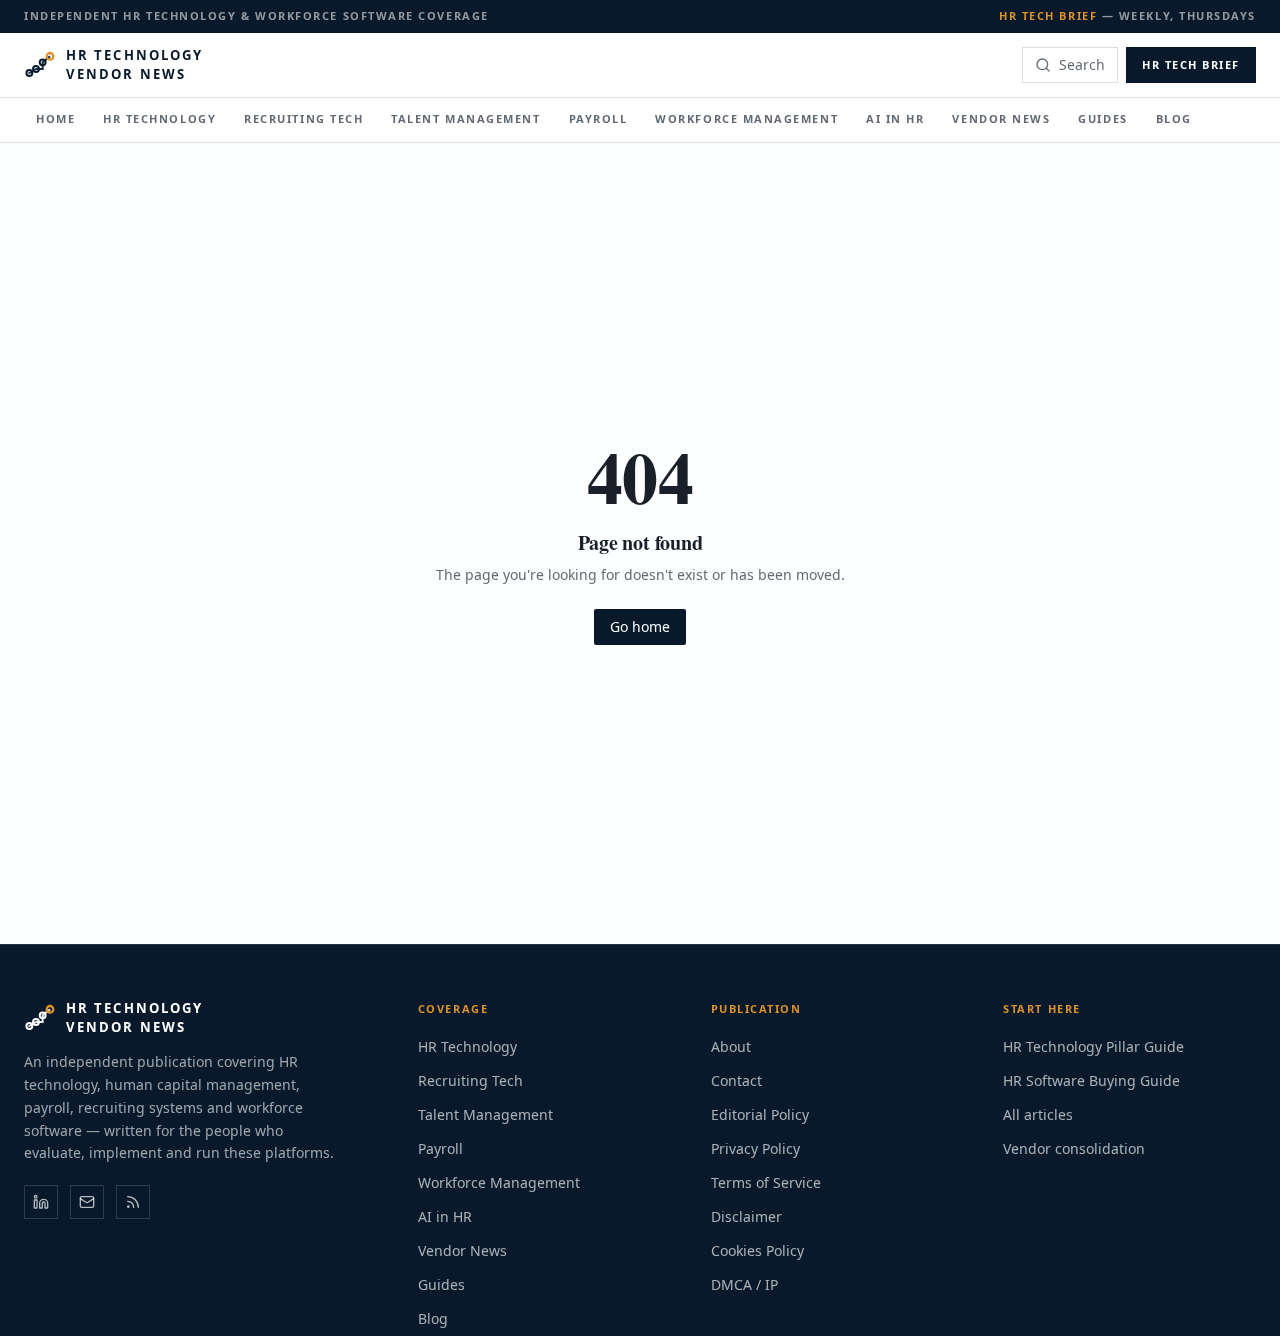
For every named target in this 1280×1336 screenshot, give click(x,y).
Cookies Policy (757, 1250)
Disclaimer (746, 1216)
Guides (1102, 117)
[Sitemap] (133, 1202)
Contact (736, 1080)
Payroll (598, 117)
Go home (640, 626)
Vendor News (1001, 117)
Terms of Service (766, 1182)
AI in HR (895, 117)
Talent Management (465, 117)
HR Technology (159, 117)
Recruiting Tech (303, 117)
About (731, 1046)
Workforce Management (746, 117)
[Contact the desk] (87, 1202)
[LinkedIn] (41, 1202)
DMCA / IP (744, 1284)
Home (55, 117)
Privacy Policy (755, 1148)
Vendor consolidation (1074, 1148)
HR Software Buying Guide (1091, 1080)
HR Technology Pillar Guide (1093, 1046)
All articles (1038, 1114)
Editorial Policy (760, 1114)
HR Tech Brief (1191, 63)
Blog (1174, 117)
